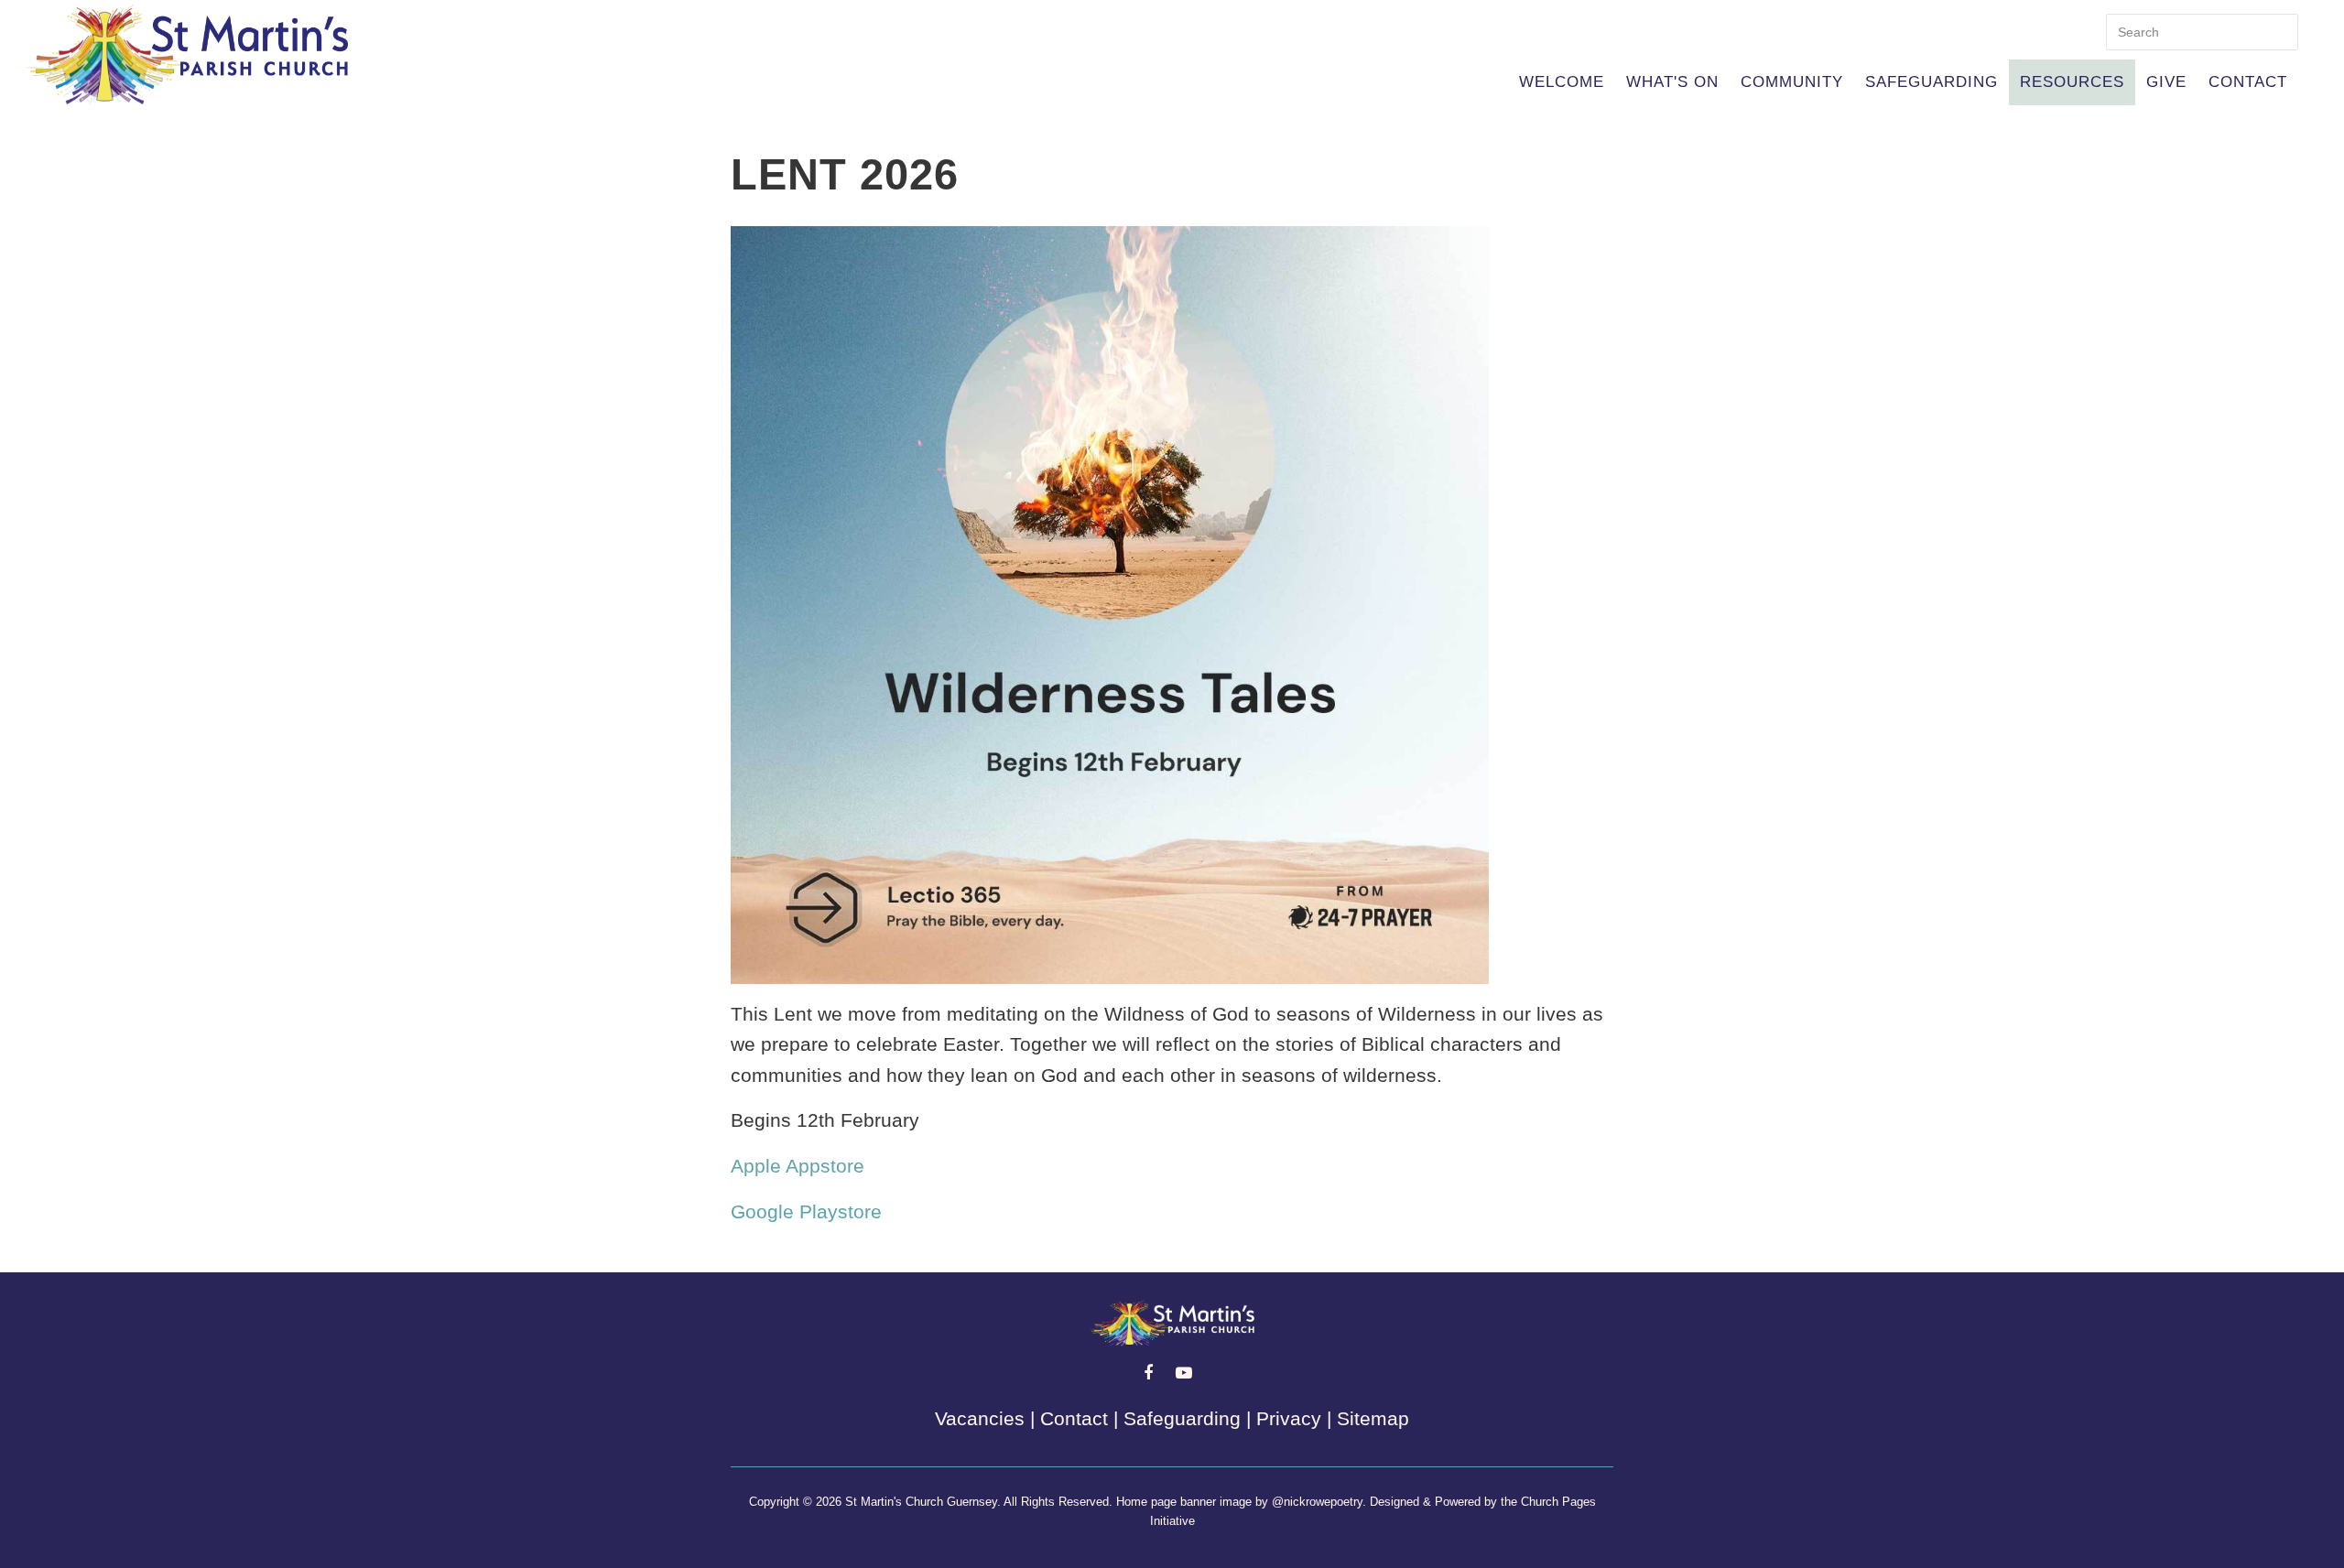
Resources (2072, 82)
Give (2166, 82)
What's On (1672, 82)
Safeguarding (1932, 82)
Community (1792, 82)
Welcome (1562, 82)
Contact (2248, 82)
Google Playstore (806, 1211)
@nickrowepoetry (1317, 1502)
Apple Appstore (798, 1166)
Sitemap (1373, 1418)
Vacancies (980, 1418)
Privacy (1289, 1418)
